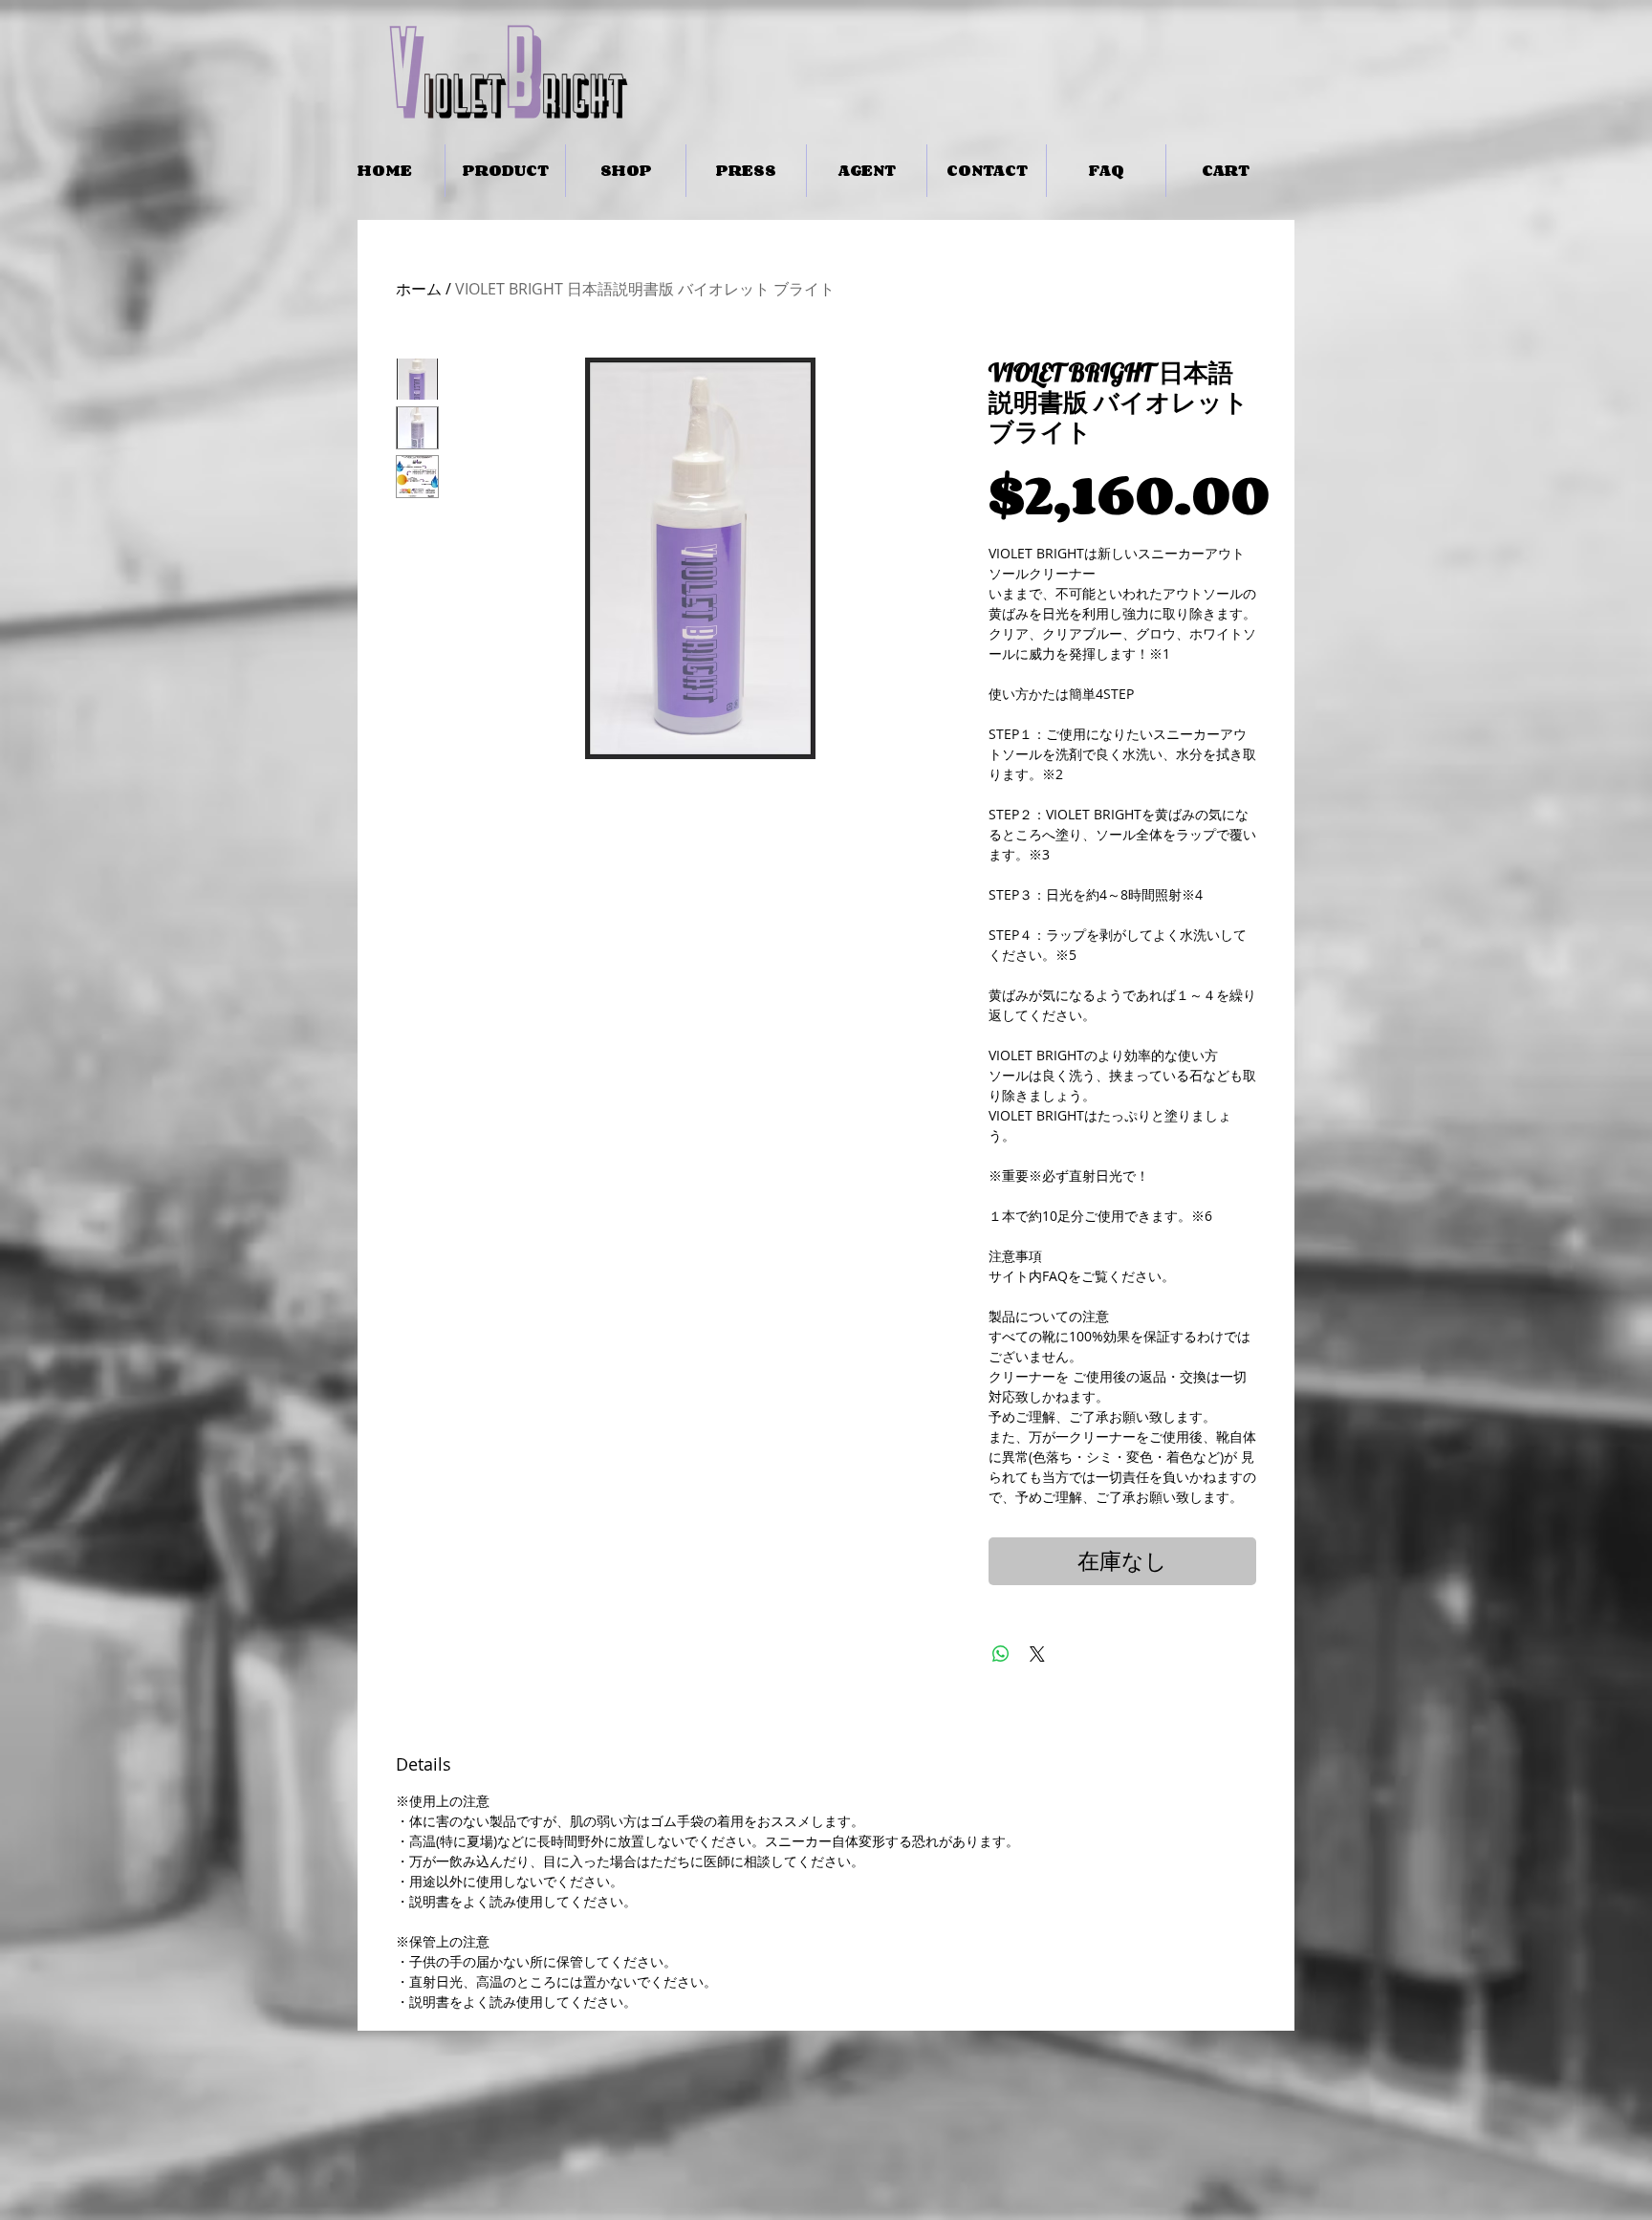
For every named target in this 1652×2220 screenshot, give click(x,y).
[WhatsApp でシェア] (1001, 1654)
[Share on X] (1037, 1654)
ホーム (419, 289)
